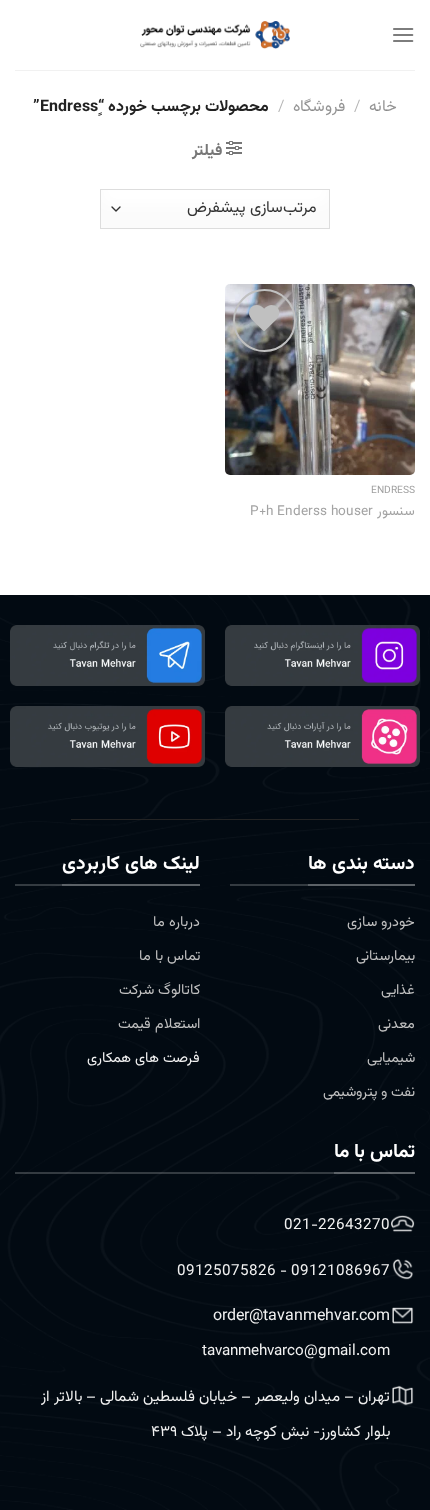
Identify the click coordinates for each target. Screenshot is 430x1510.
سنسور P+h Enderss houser (332, 512)
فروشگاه (319, 107)
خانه (383, 107)
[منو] (403, 34)
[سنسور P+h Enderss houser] (320, 379)
